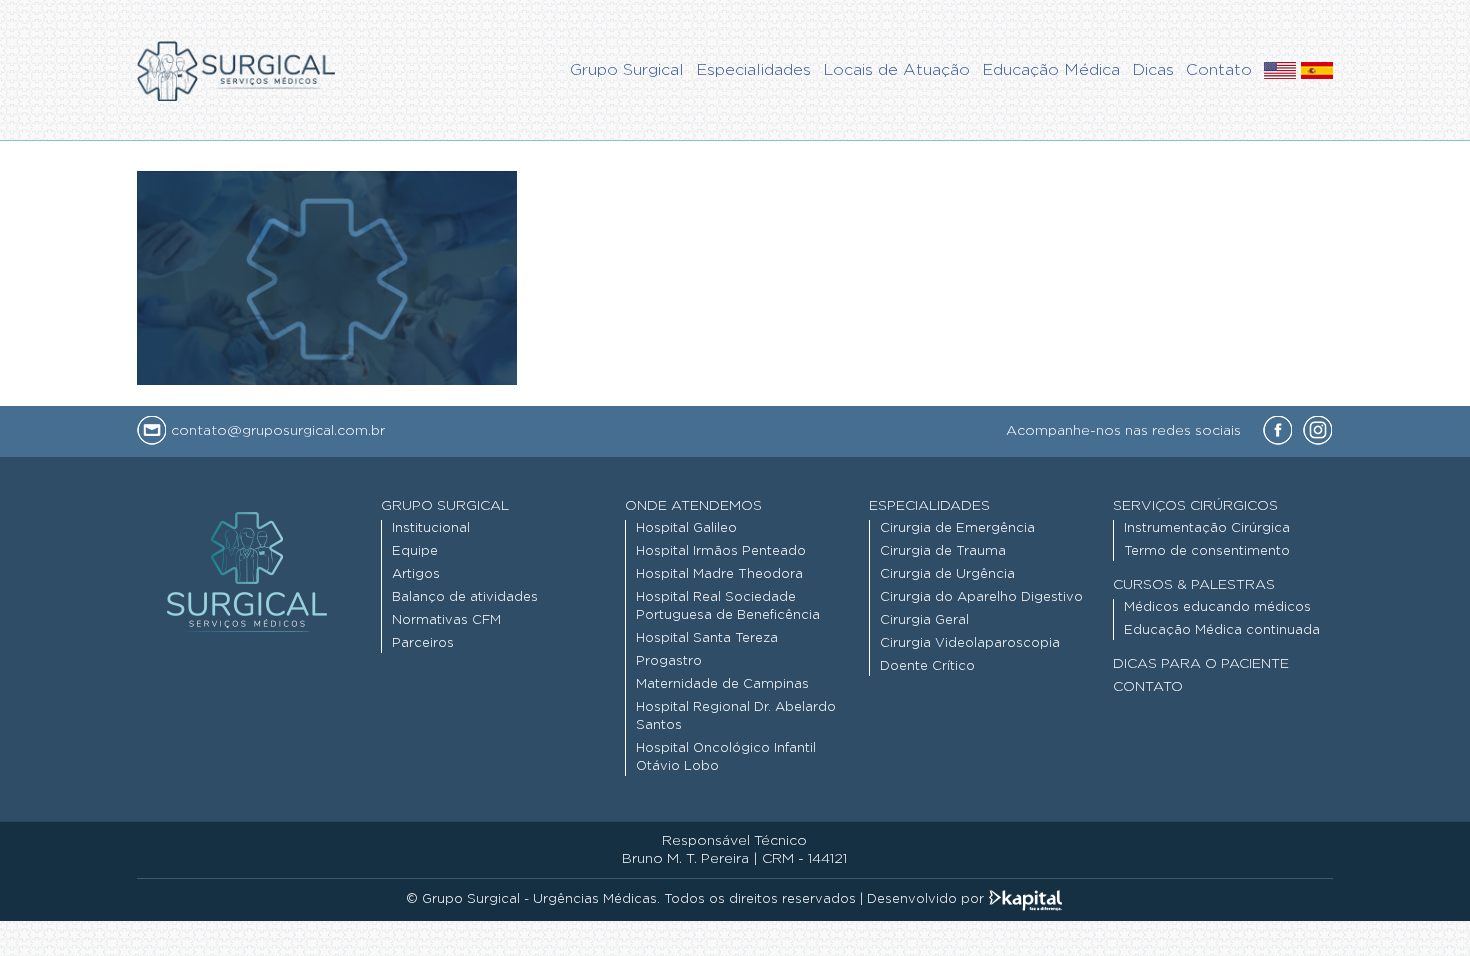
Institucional (431, 528)
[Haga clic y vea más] (1317, 74)
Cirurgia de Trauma (943, 551)
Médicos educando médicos (1217, 607)
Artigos (416, 574)
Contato (1148, 687)
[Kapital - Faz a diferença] (1025, 899)
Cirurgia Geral (924, 620)
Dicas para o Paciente (1201, 664)
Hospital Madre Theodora (719, 574)
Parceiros (423, 643)
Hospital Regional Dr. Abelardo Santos (736, 716)
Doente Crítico (927, 666)
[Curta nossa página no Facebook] (1278, 432)
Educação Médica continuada (1222, 630)
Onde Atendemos (693, 506)
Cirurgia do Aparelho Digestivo (981, 597)
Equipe (415, 551)
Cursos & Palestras (1194, 585)
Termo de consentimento (1207, 551)
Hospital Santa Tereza (707, 638)
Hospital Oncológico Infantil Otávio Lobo (726, 757)
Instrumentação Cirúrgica (1207, 528)
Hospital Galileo (686, 528)
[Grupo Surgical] (236, 70)
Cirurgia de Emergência (957, 528)
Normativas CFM (446, 620)
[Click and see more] (1280, 74)
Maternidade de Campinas (722, 684)
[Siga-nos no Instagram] (1318, 432)
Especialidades (929, 506)
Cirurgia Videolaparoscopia (970, 643)
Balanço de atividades (465, 597)
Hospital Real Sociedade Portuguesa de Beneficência (728, 606)
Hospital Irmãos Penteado (721, 551)
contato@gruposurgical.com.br (276, 431)
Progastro (669, 661)
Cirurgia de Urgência (947, 574)
